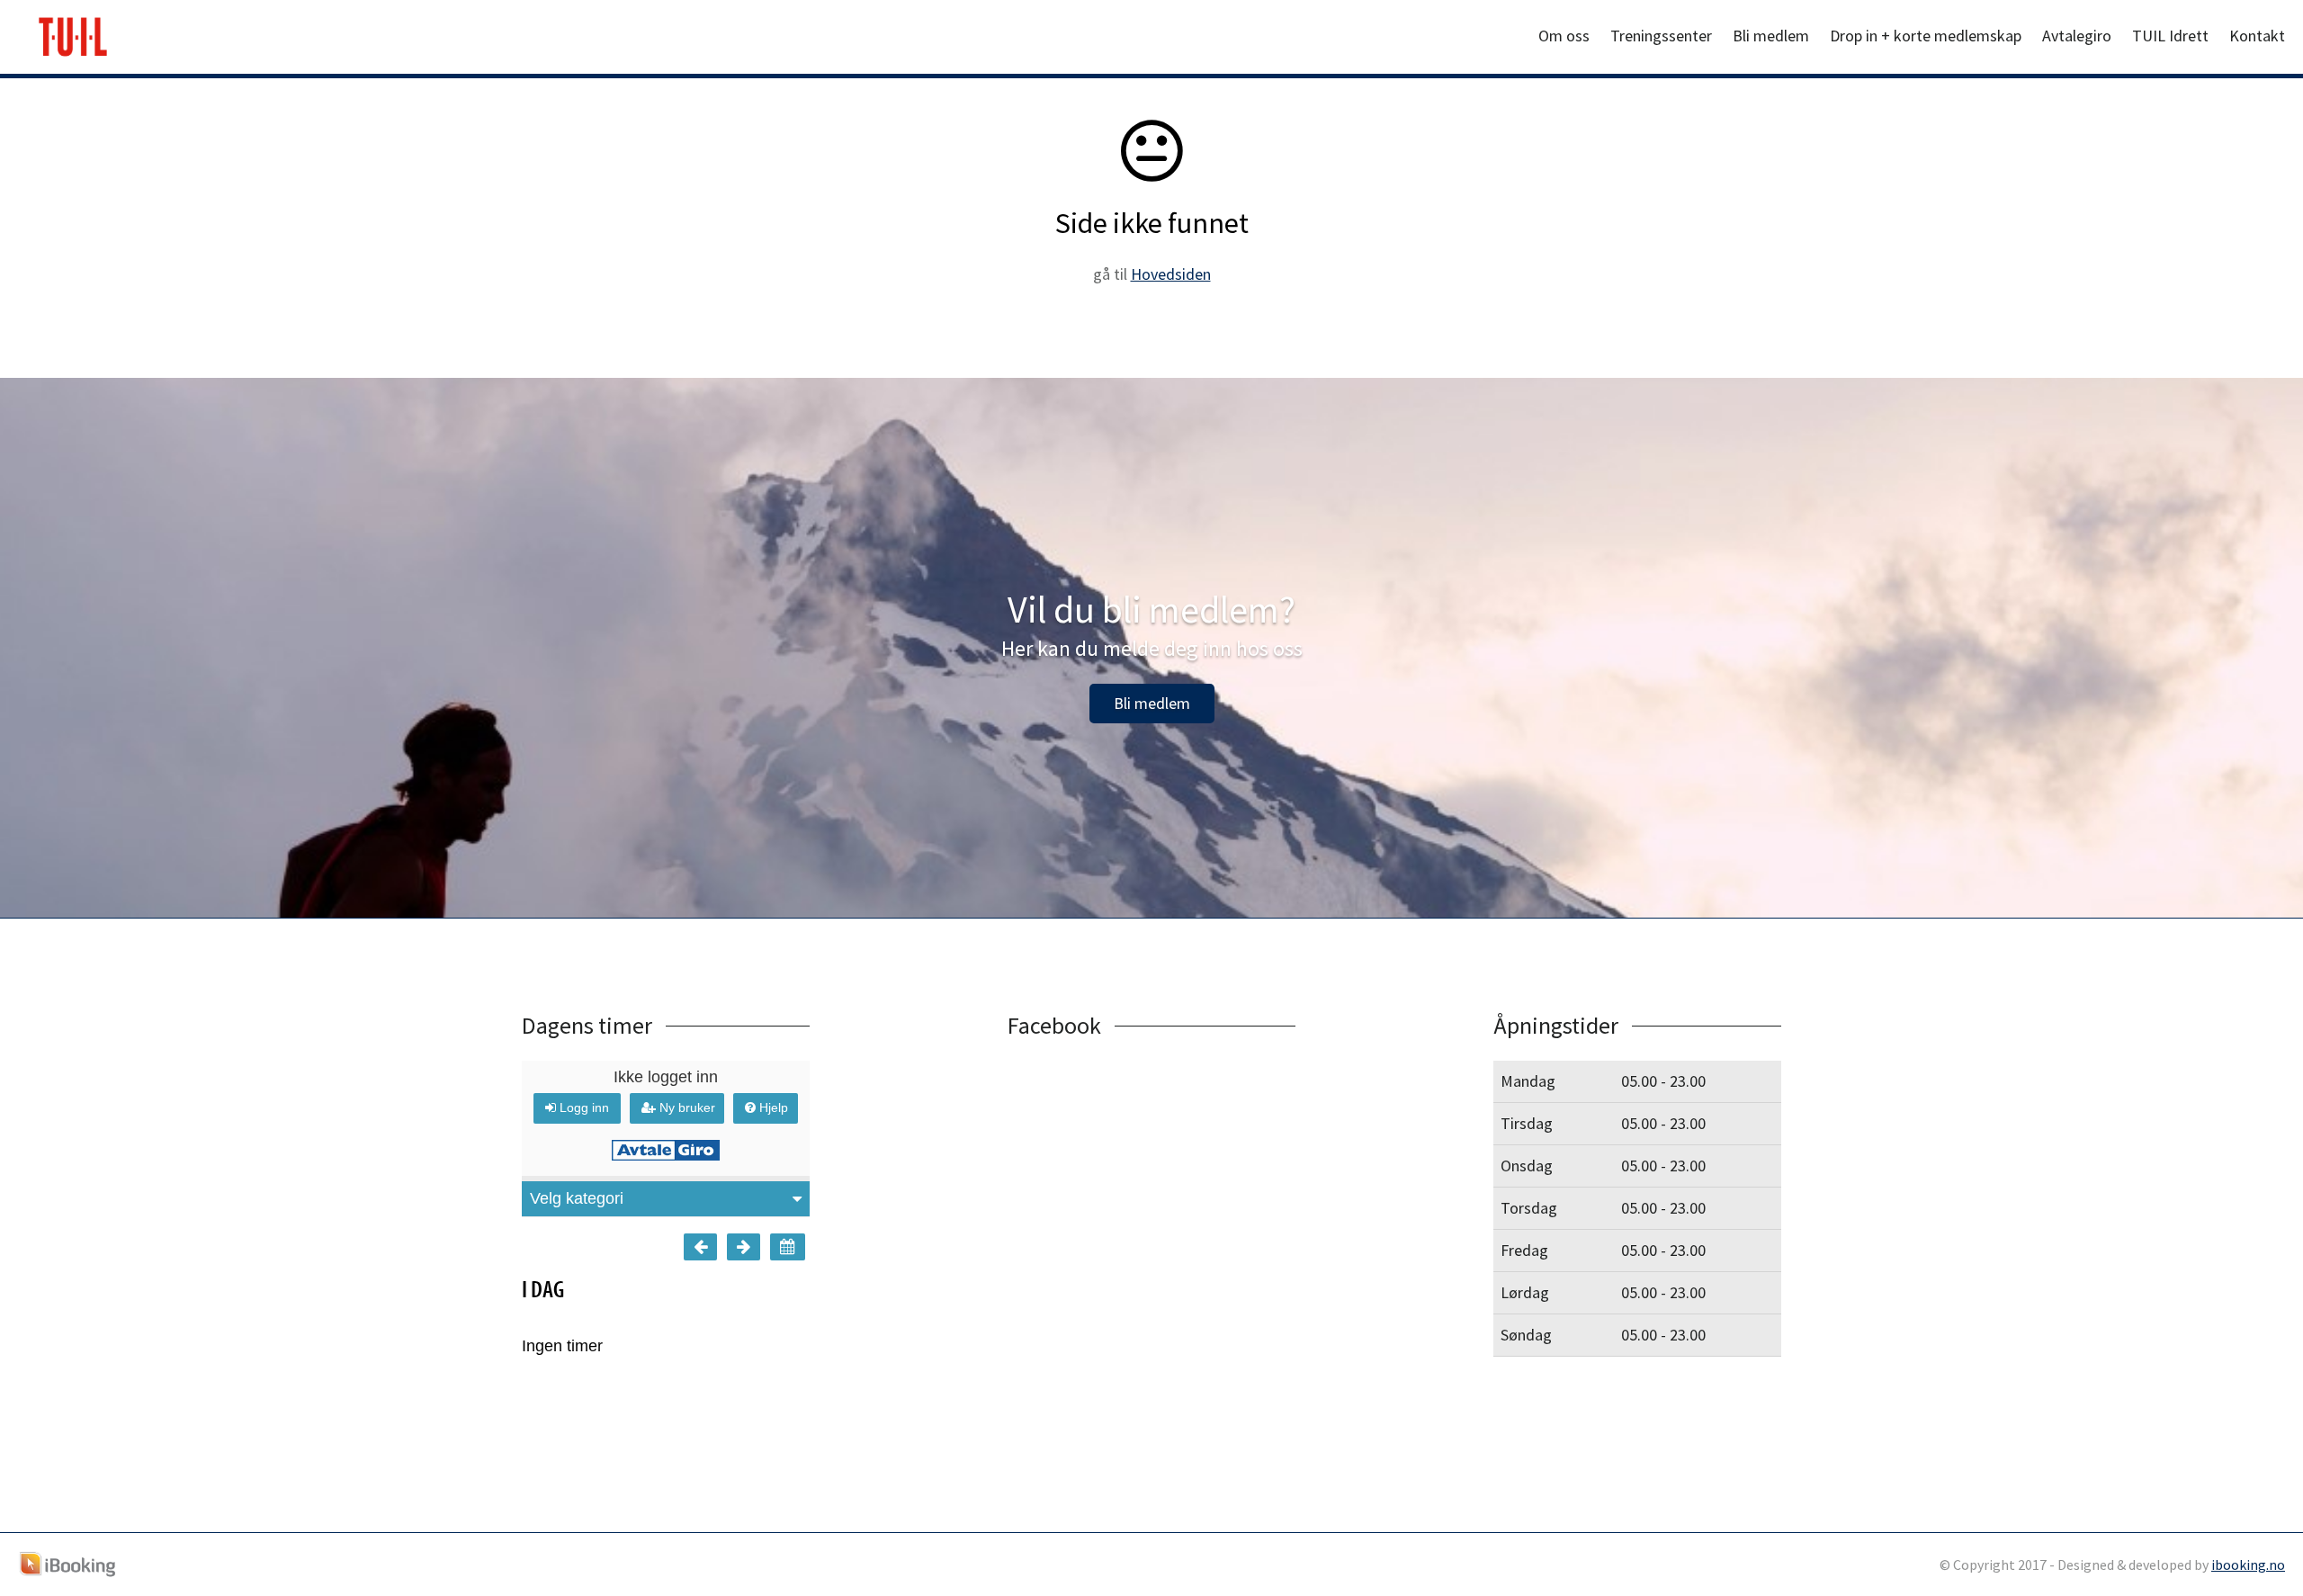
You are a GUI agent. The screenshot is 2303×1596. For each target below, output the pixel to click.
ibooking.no (2248, 1565)
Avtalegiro (2077, 36)
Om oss (1564, 36)
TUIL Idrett (2170, 36)
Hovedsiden (1171, 274)
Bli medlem (1771, 36)
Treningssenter (1661, 36)
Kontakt (2257, 36)
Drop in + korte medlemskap (1926, 36)
